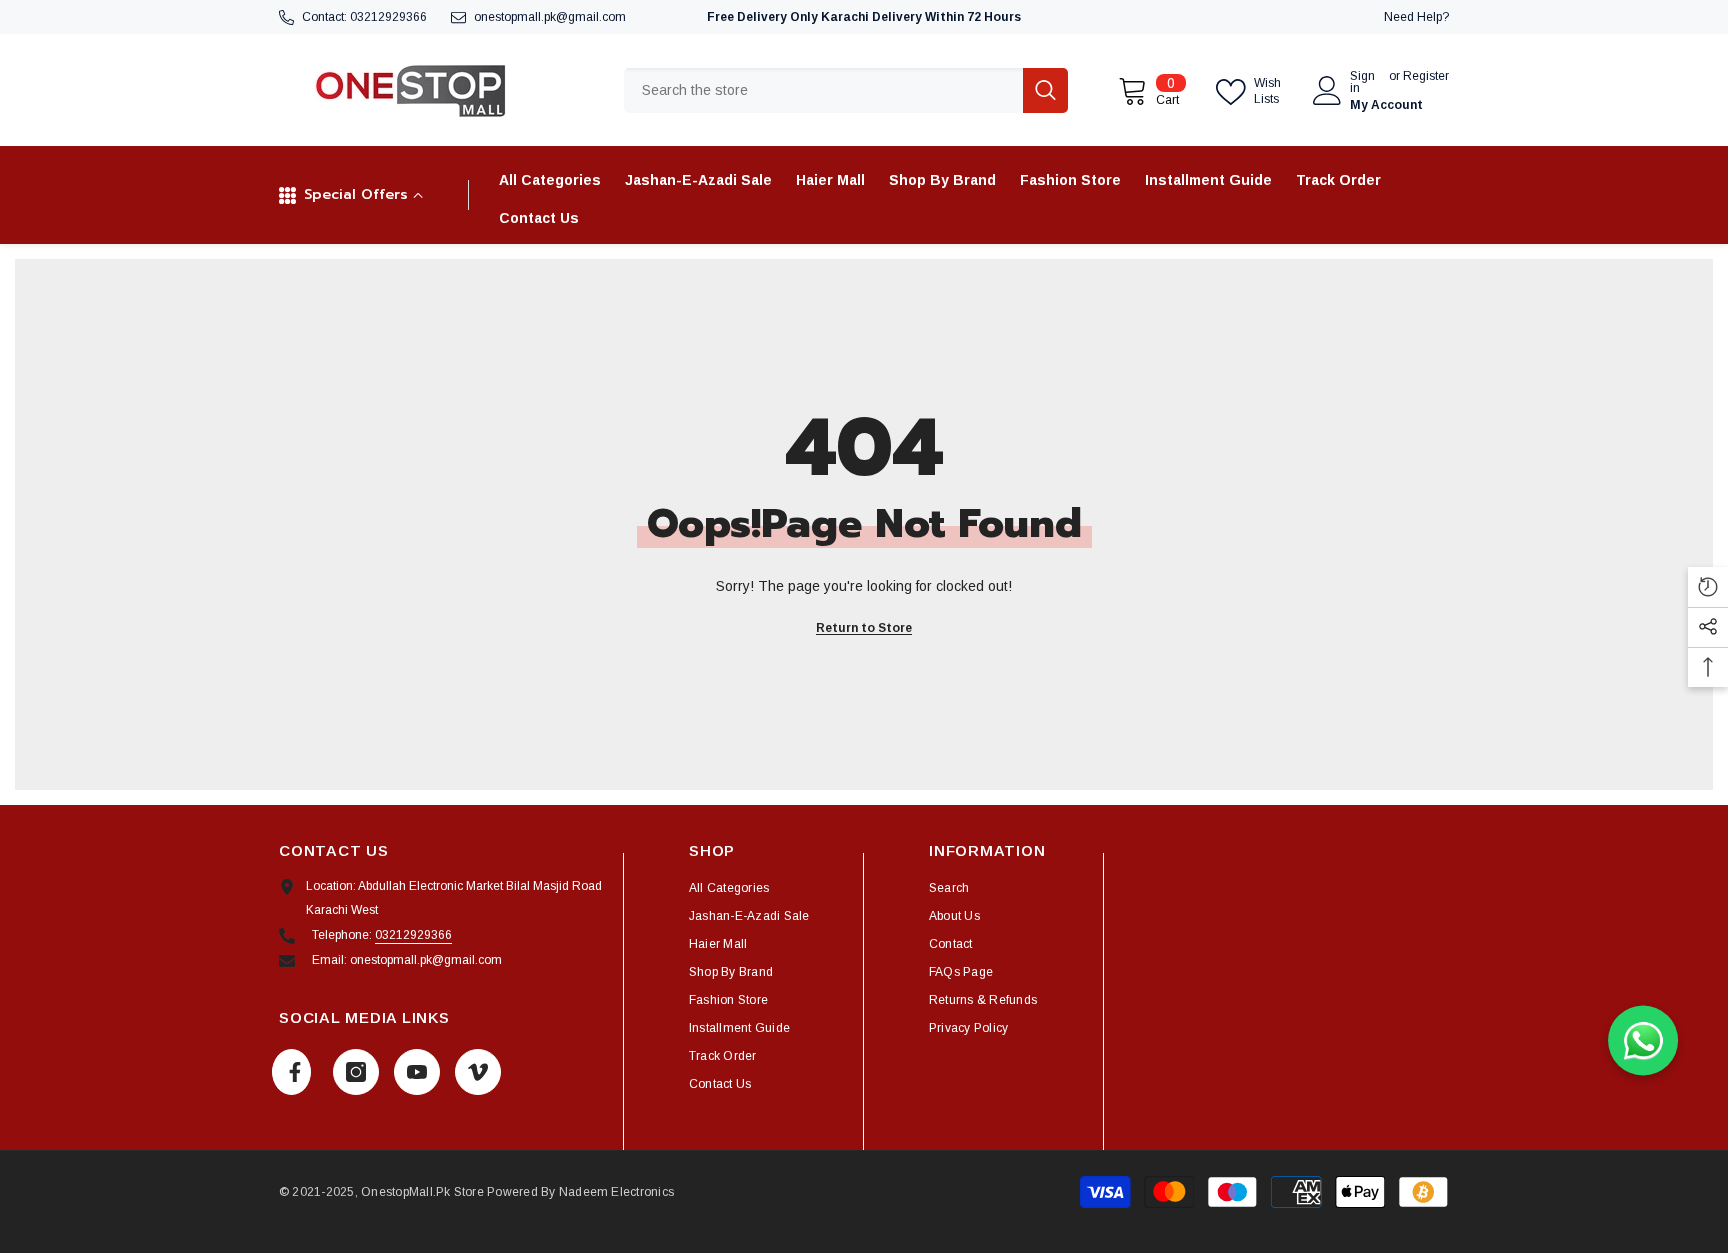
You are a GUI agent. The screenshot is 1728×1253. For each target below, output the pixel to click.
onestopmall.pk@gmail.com (550, 17)
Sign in (1362, 82)
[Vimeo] (478, 1072)
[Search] (846, 90)
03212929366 (388, 17)
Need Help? (1416, 17)
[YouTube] (417, 1072)
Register (1426, 76)
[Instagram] (356, 1072)
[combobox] (823, 90)
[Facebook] (291, 1072)
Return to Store (864, 628)
